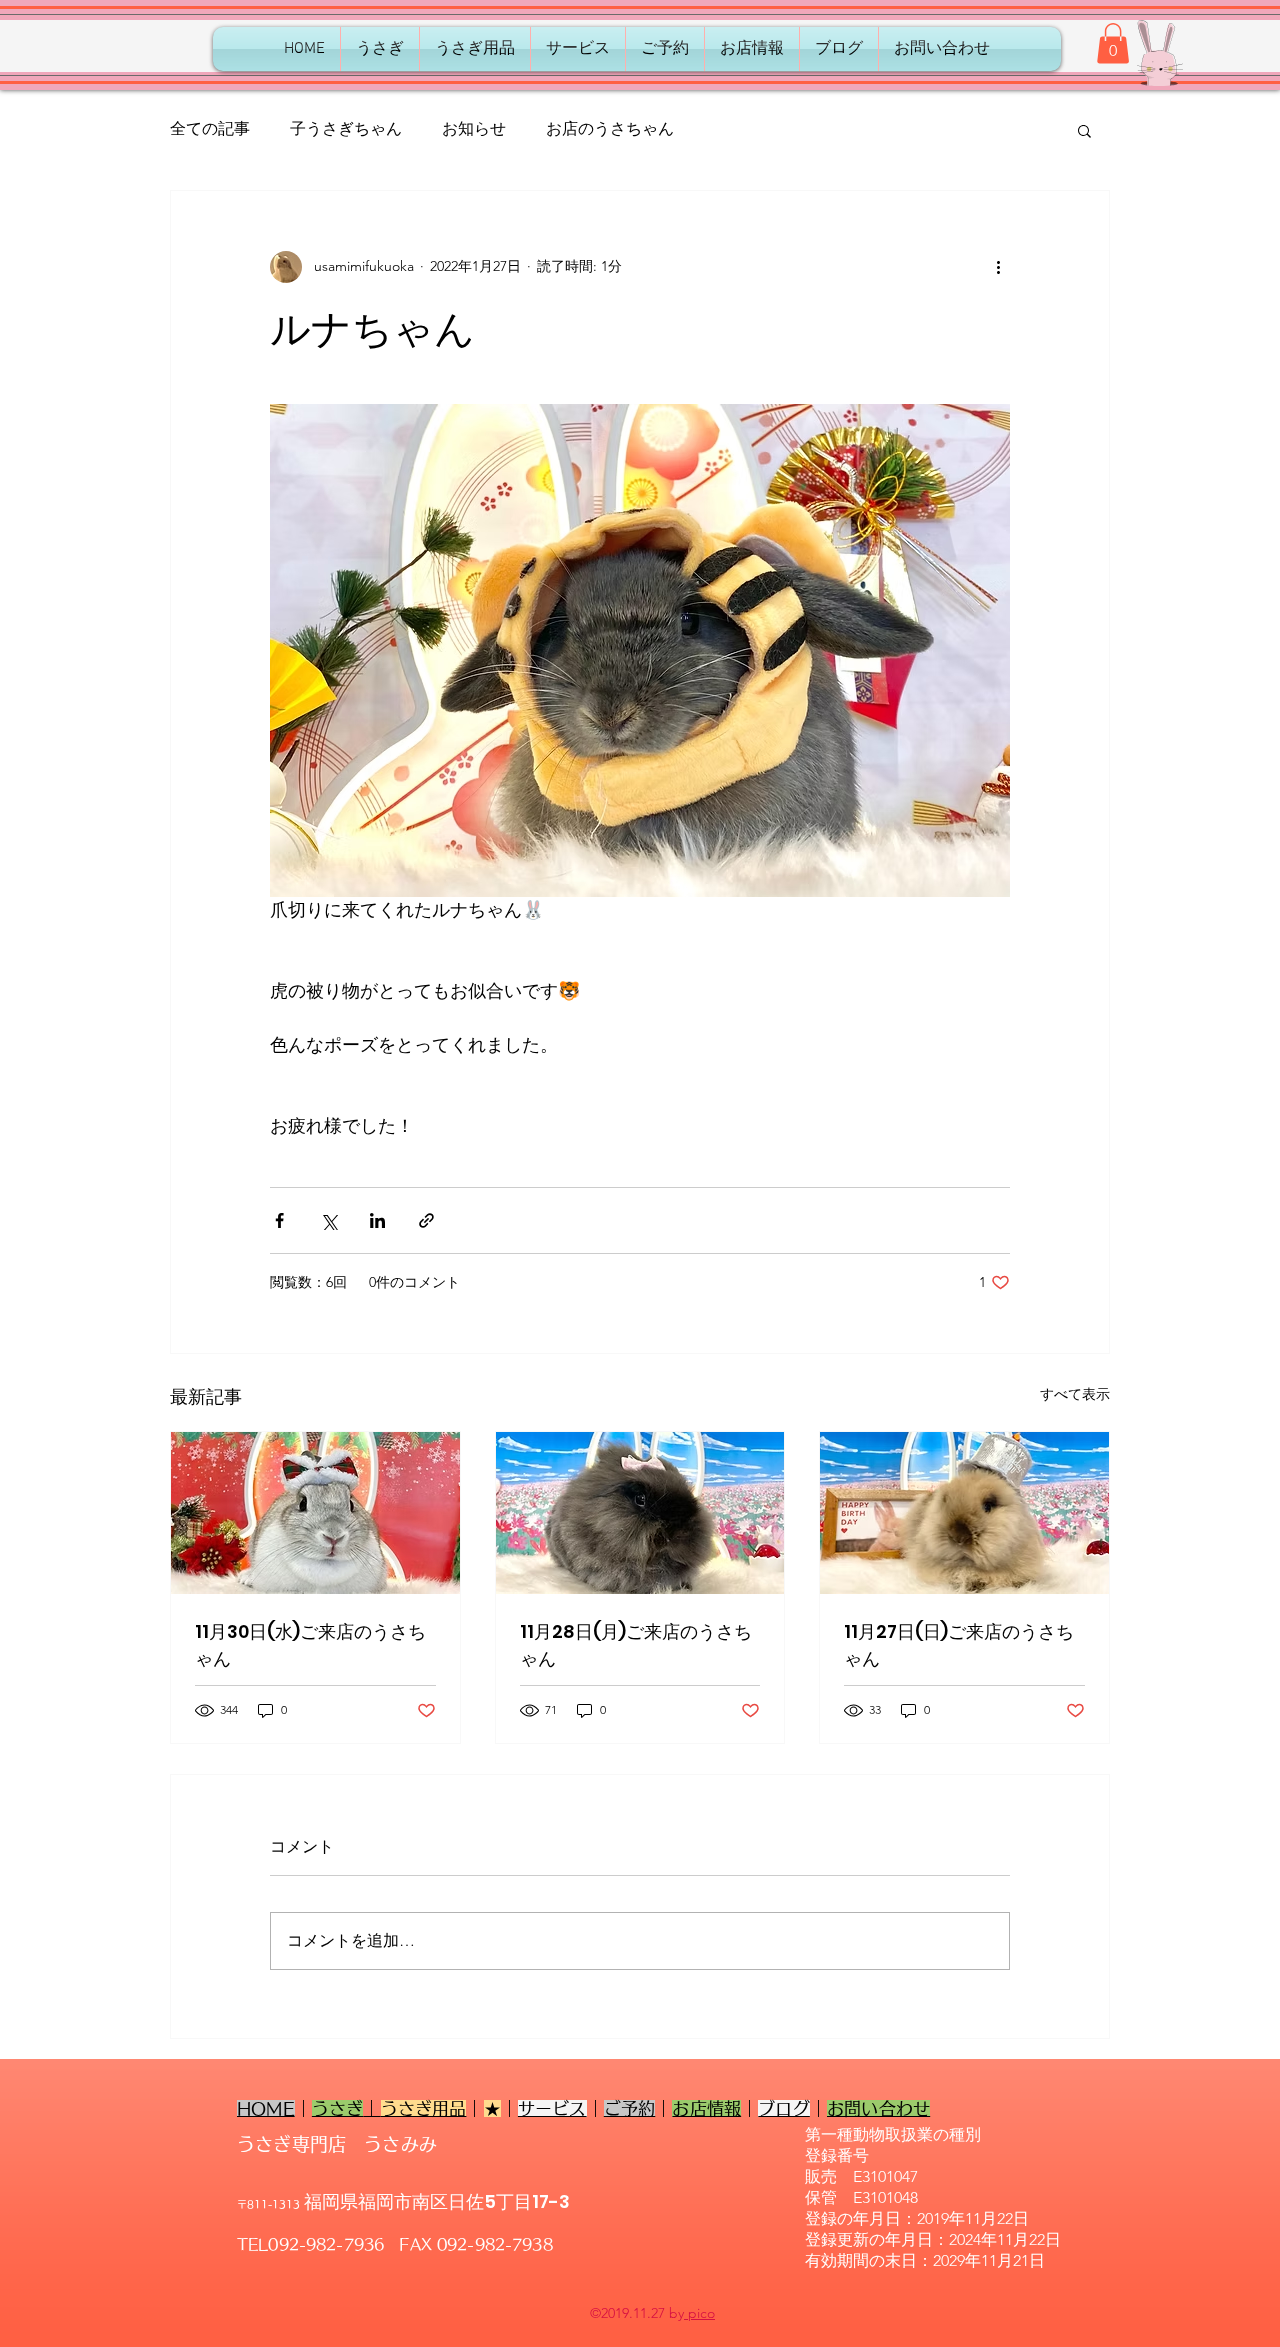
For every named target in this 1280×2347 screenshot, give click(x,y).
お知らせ (474, 128)
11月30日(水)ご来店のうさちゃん (310, 1645)
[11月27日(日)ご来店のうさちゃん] (964, 1513)
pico (699, 2313)
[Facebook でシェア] (279, 1220)
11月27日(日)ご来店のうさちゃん (959, 1645)
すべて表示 (1075, 1394)
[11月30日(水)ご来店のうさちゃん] (315, 1513)
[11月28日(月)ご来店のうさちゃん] (640, 1513)
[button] (1113, 43)
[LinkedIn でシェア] (377, 1220)
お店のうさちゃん (610, 128)
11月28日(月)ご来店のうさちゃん (636, 1645)
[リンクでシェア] (426, 1220)
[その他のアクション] (998, 267)
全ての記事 (210, 128)
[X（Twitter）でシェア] (328, 1220)
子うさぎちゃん (346, 128)
